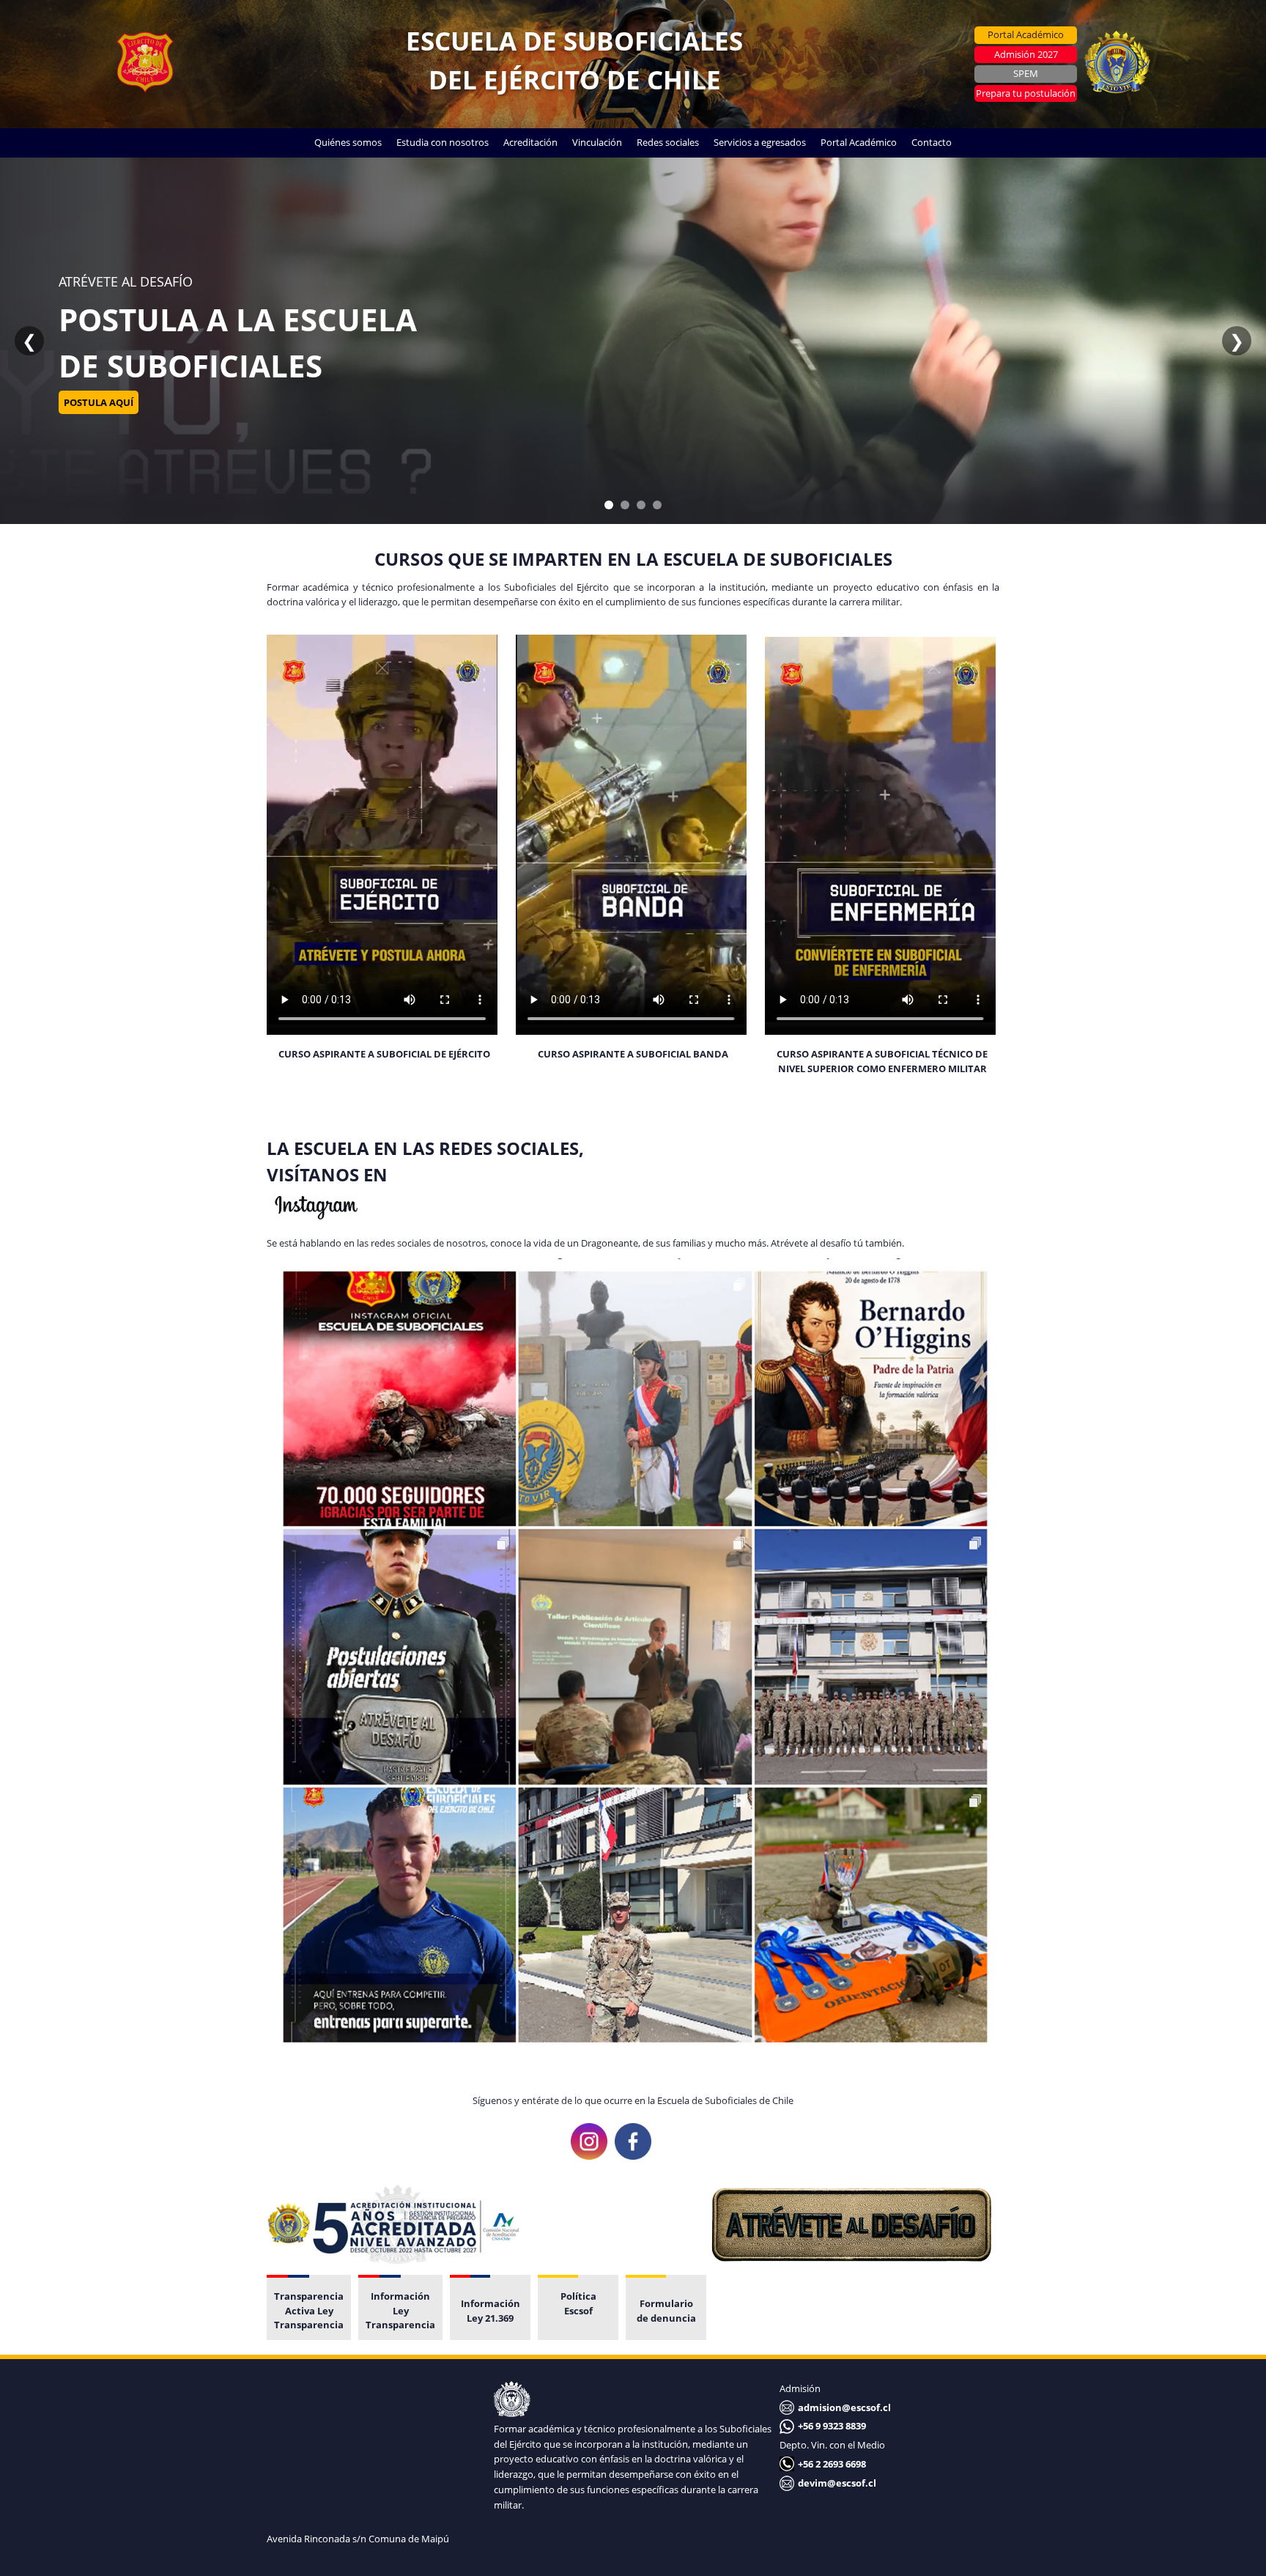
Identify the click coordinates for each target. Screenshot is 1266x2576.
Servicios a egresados (760, 142)
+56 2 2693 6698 (832, 2464)
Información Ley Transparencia (400, 2310)
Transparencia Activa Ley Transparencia (309, 2310)
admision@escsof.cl (844, 2407)
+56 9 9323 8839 (832, 2426)
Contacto (932, 142)
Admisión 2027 (1026, 54)
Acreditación (530, 142)
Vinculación (597, 142)
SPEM (1026, 73)
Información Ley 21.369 (491, 2311)
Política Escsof (578, 2303)
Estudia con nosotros (443, 142)
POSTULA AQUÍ (99, 425)
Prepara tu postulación (1026, 93)
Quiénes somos (348, 142)
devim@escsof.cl (837, 2483)
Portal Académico (1026, 34)
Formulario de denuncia (666, 2311)
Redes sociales (668, 142)
